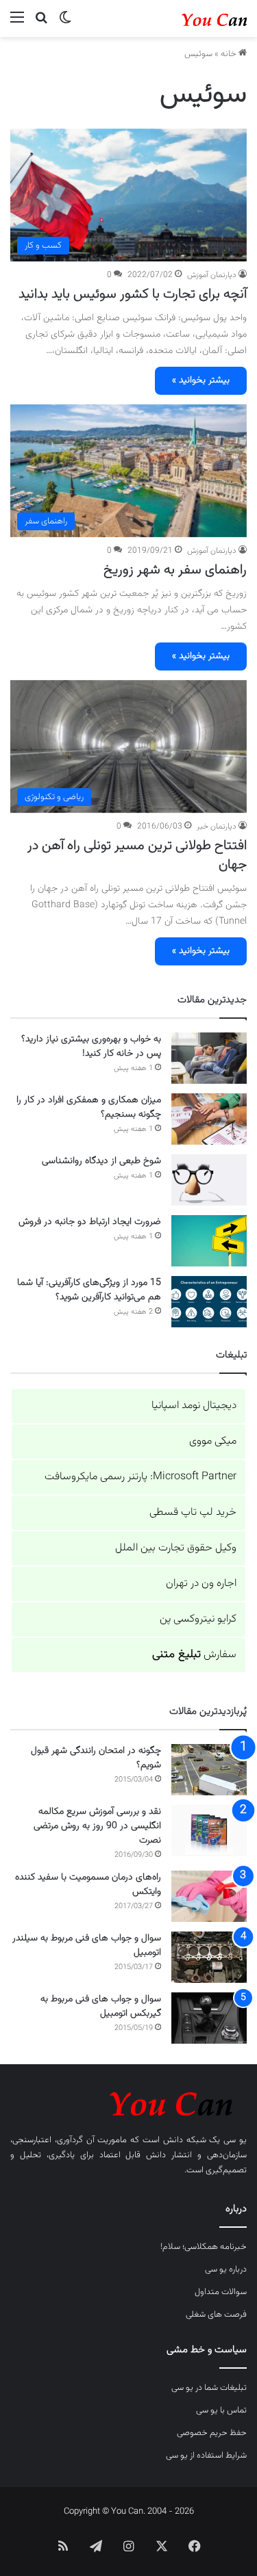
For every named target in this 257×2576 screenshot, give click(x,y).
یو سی (235, 2140)
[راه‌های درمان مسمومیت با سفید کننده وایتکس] (209, 1896)
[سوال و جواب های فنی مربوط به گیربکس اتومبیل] (209, 2018)
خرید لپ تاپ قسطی (193, 1512)
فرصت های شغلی (216, 2315)
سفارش (194, 1655)
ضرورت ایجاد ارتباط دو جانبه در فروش (90, 1222)
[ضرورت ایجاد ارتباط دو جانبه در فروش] (209, 1241)
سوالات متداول (221, 2292)
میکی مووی (213, 1441)
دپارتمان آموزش (212, 275)
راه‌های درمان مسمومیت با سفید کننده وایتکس (88, 1885)
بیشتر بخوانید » (201, 380)
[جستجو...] (41, 24)
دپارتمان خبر (217, 827)
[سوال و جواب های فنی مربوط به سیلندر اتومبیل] (209, 1957)
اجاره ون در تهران (201, 1584)
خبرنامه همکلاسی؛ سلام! (204, 2247)
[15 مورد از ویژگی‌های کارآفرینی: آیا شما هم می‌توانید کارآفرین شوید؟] (209, 1302)
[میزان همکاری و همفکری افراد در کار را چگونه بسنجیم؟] (209, 1119)
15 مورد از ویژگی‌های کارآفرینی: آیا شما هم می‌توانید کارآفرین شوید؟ (89, 1290)
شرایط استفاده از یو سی (206, 2456)
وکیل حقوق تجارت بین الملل (176, 1548)
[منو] (17, 24)
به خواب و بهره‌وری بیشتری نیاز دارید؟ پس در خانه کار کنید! (91, 1046)
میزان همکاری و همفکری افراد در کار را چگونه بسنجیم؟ (89, 1107)
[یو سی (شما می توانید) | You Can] (128, 2102)
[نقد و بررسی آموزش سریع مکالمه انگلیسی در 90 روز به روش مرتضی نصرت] (209, 1831)
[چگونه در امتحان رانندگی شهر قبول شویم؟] (209, 1770)
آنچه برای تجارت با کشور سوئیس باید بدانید (133, 294)
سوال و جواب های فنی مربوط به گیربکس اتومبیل (101, 2006)
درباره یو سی (226, 2269)
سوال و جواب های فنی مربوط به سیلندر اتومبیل (87, 1946)
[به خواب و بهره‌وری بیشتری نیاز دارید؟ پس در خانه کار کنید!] (209, 1058)
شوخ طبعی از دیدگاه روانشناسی (101, 1161)
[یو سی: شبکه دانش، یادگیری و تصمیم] (192, 18)
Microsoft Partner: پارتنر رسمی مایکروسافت (140, 1477)
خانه (230, 54)
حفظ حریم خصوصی (212, 2433)
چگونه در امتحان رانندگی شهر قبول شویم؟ (96, 1758)
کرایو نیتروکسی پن (198, 1619)
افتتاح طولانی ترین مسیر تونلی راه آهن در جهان (137, 855)
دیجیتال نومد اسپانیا (194, 1406)
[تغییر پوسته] (65, 24)
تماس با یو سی (221, 2410)
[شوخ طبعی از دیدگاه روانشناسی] (209, 1180)
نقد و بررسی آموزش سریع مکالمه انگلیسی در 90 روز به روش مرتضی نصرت (97, 1826)
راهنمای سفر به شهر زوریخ (175, 570)
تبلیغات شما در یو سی (209, 2388)
